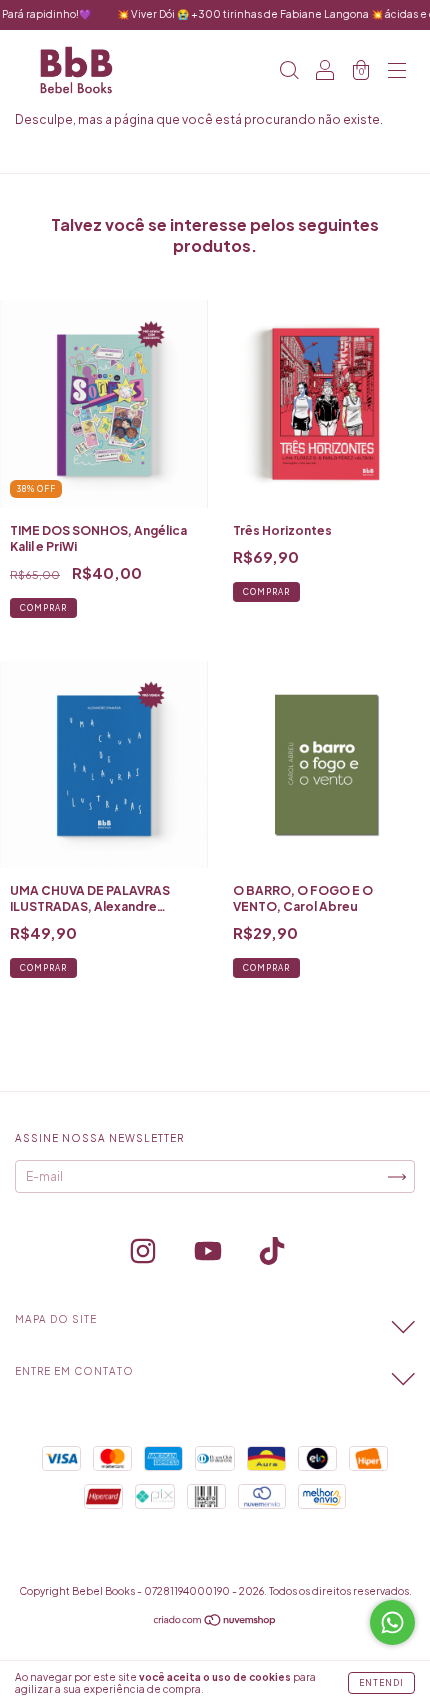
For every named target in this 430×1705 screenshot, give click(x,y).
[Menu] (397, 72)
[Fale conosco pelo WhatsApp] (392, 1622)
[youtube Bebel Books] (209, 1254)
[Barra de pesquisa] (289, 72)
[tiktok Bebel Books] (272, 1254)
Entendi (381, 1683)
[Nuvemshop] (215, 1622)
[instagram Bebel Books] (144, 1254)
